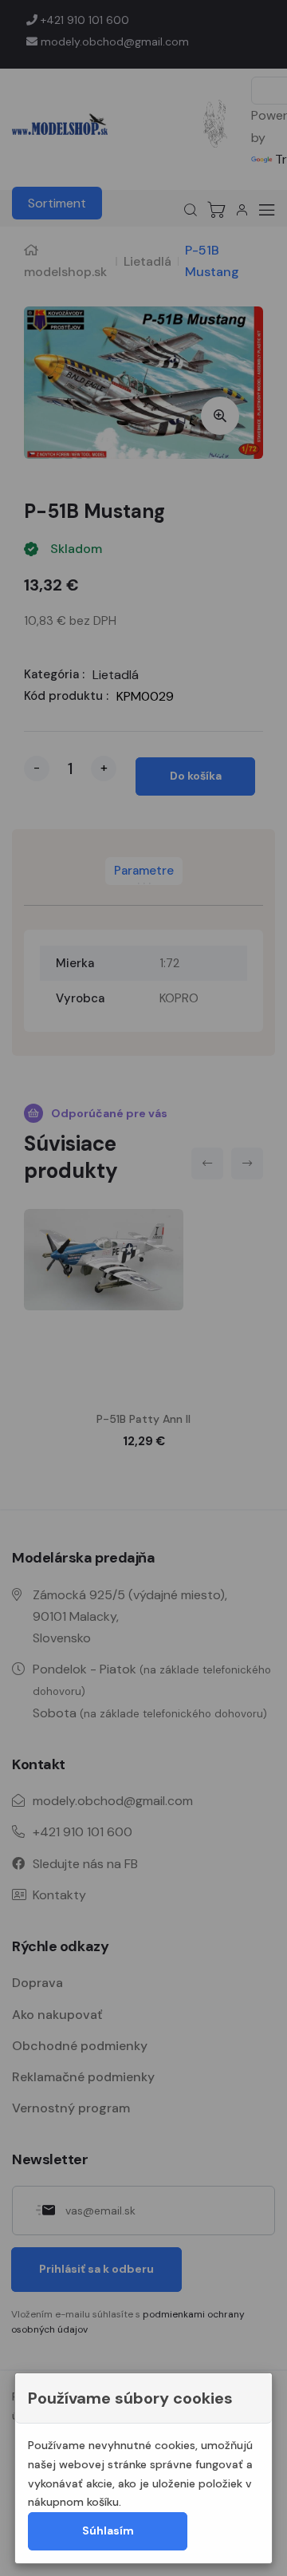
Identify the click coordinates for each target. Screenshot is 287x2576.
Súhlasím (108, 2531)
